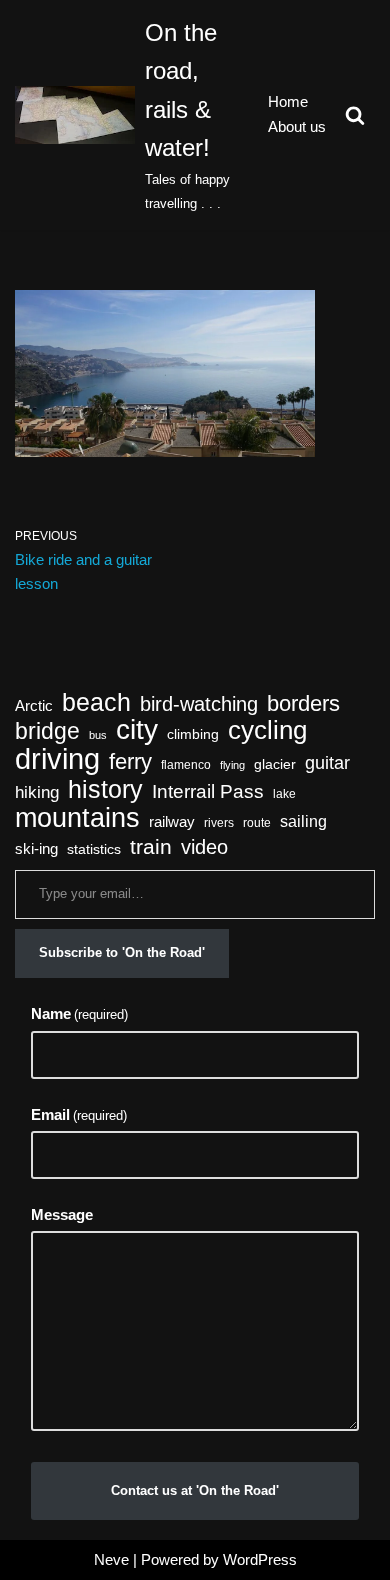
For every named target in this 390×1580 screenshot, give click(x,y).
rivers (219, 823)
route (257, 823)
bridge (47, 731)
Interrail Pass (208, 791)
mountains (77, 818)
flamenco (186, 765)
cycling (267, 730)
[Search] (355, 115)
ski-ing (36, 849)
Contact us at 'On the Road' (195, 1490)
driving (57, 759)
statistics (94, 849)
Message (62, 1214)
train (151, 847)
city (137, 730)
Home (288, 101)
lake (284, 794)
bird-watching (199, 704)
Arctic (34, 706)
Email (79, 1114)
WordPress (260, 1559)
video (204, 847)
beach (96, 703)
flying (232, 765)
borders (303, 704)
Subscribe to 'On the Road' (122, 952)
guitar (327, 762)
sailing (303, 821)
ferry (130, 762)
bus (98, 735)
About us (297, 126)
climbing (193, 734)
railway (172, 822)
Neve (111, 1559)
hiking (37, 792)
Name (79, 1013)
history (105, 789)
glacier (275, 764)
